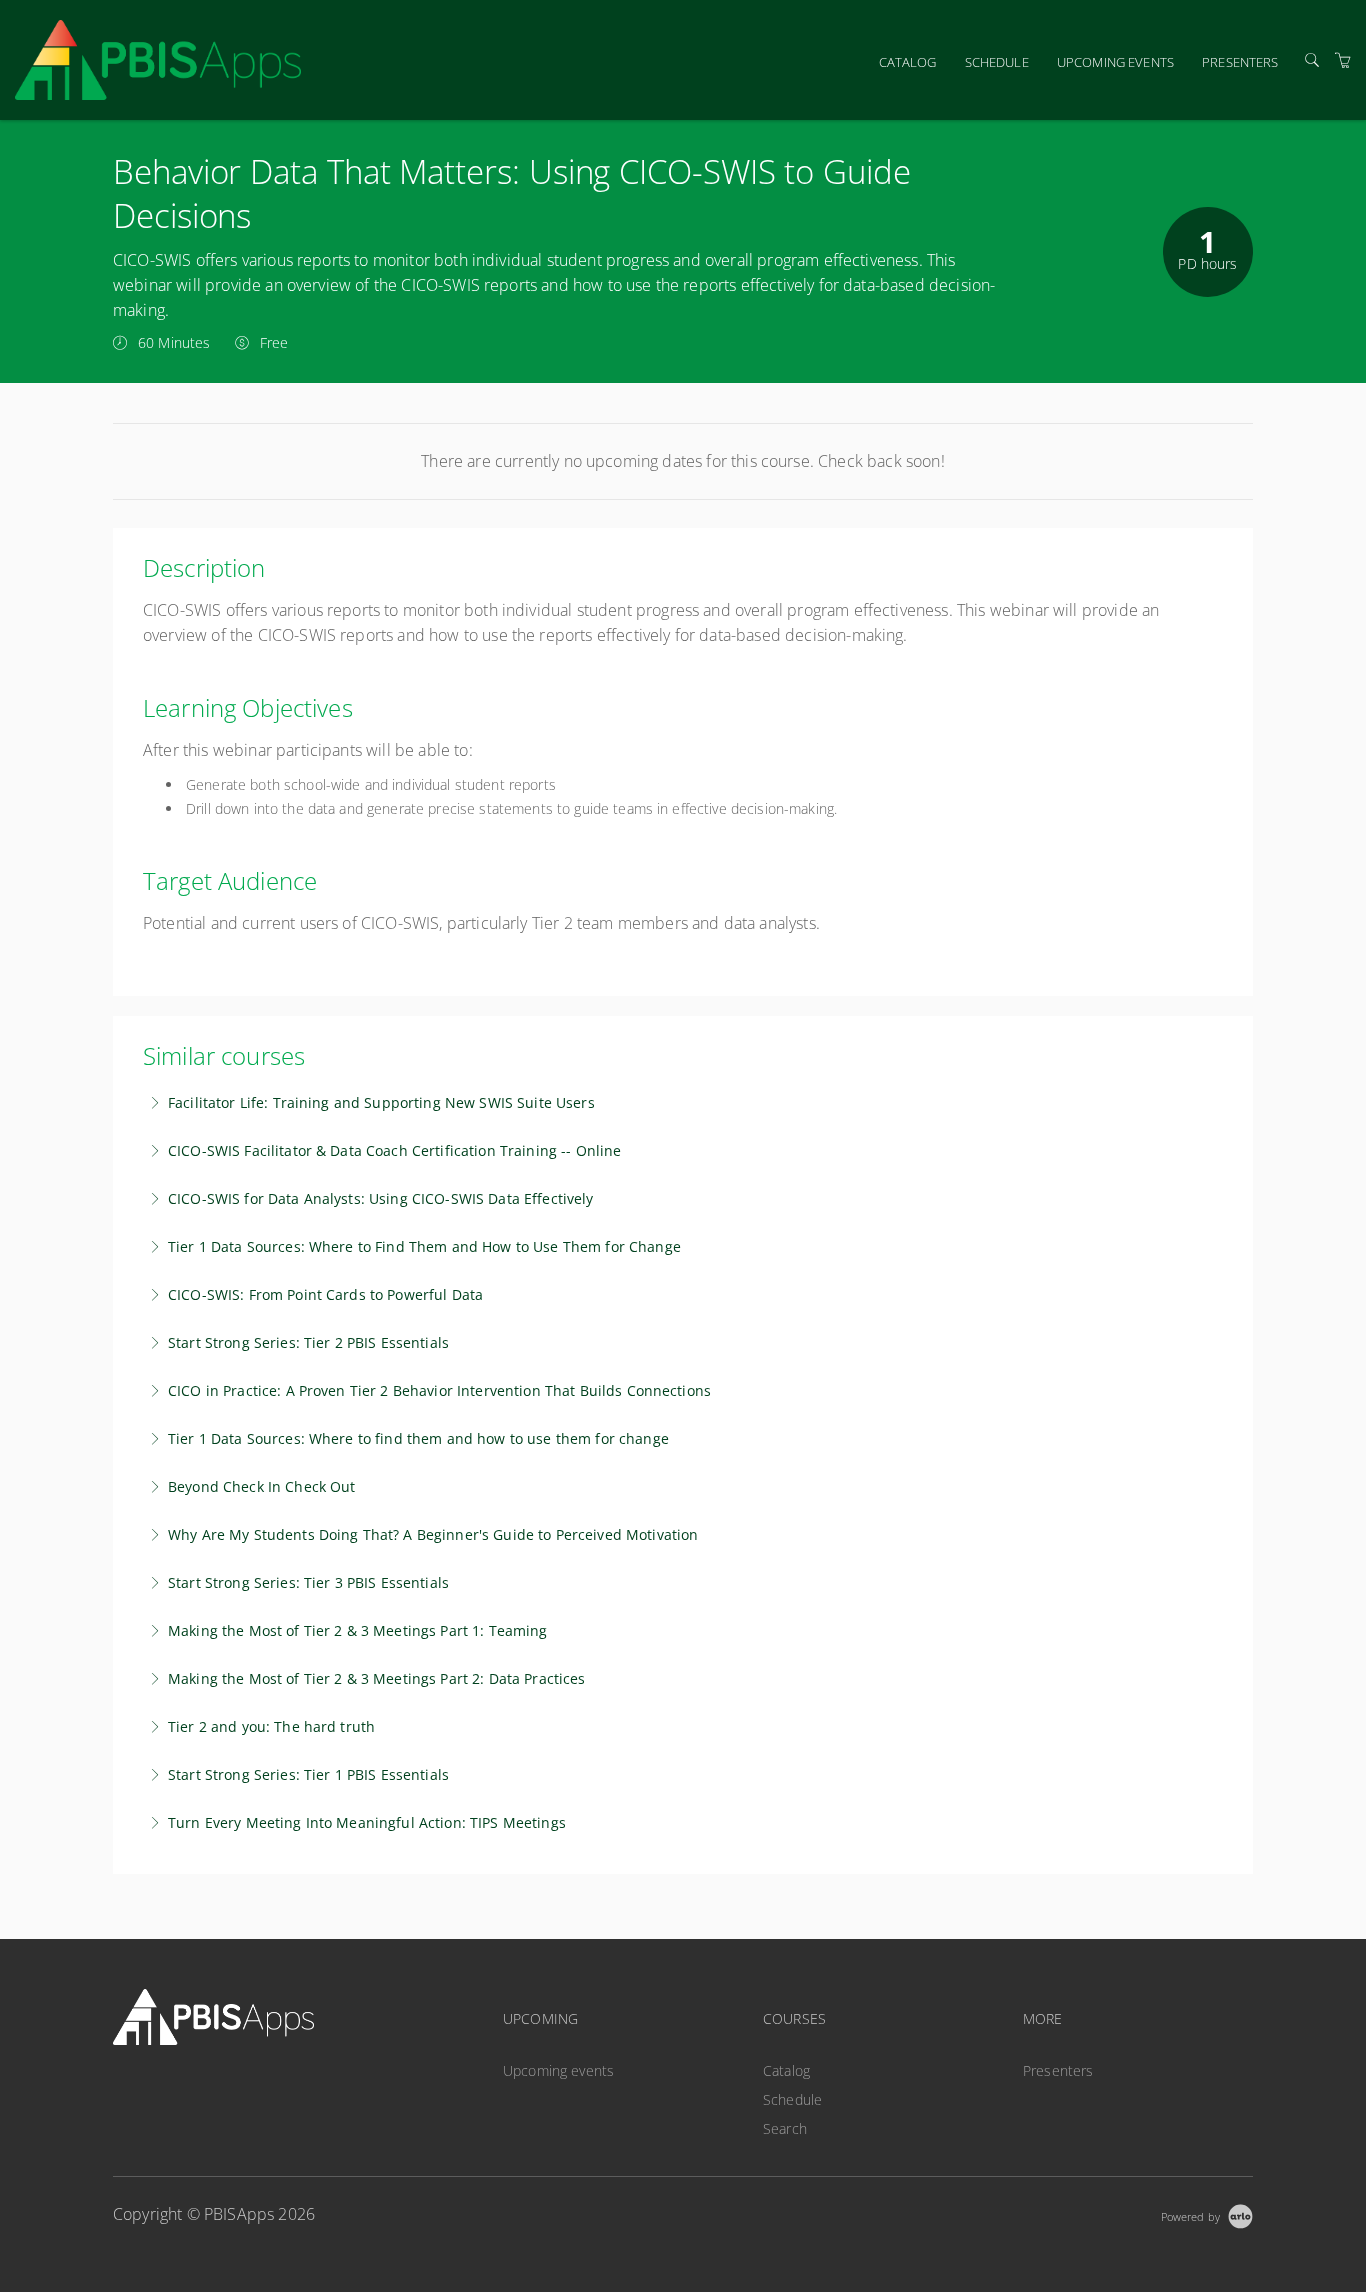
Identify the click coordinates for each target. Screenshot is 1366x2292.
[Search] (1312, 60)
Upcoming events (1115, 62)
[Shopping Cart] (1343, 60)
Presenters (1240, 62)
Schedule (997, 62)
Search (785, 2128)
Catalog (908, 62)
